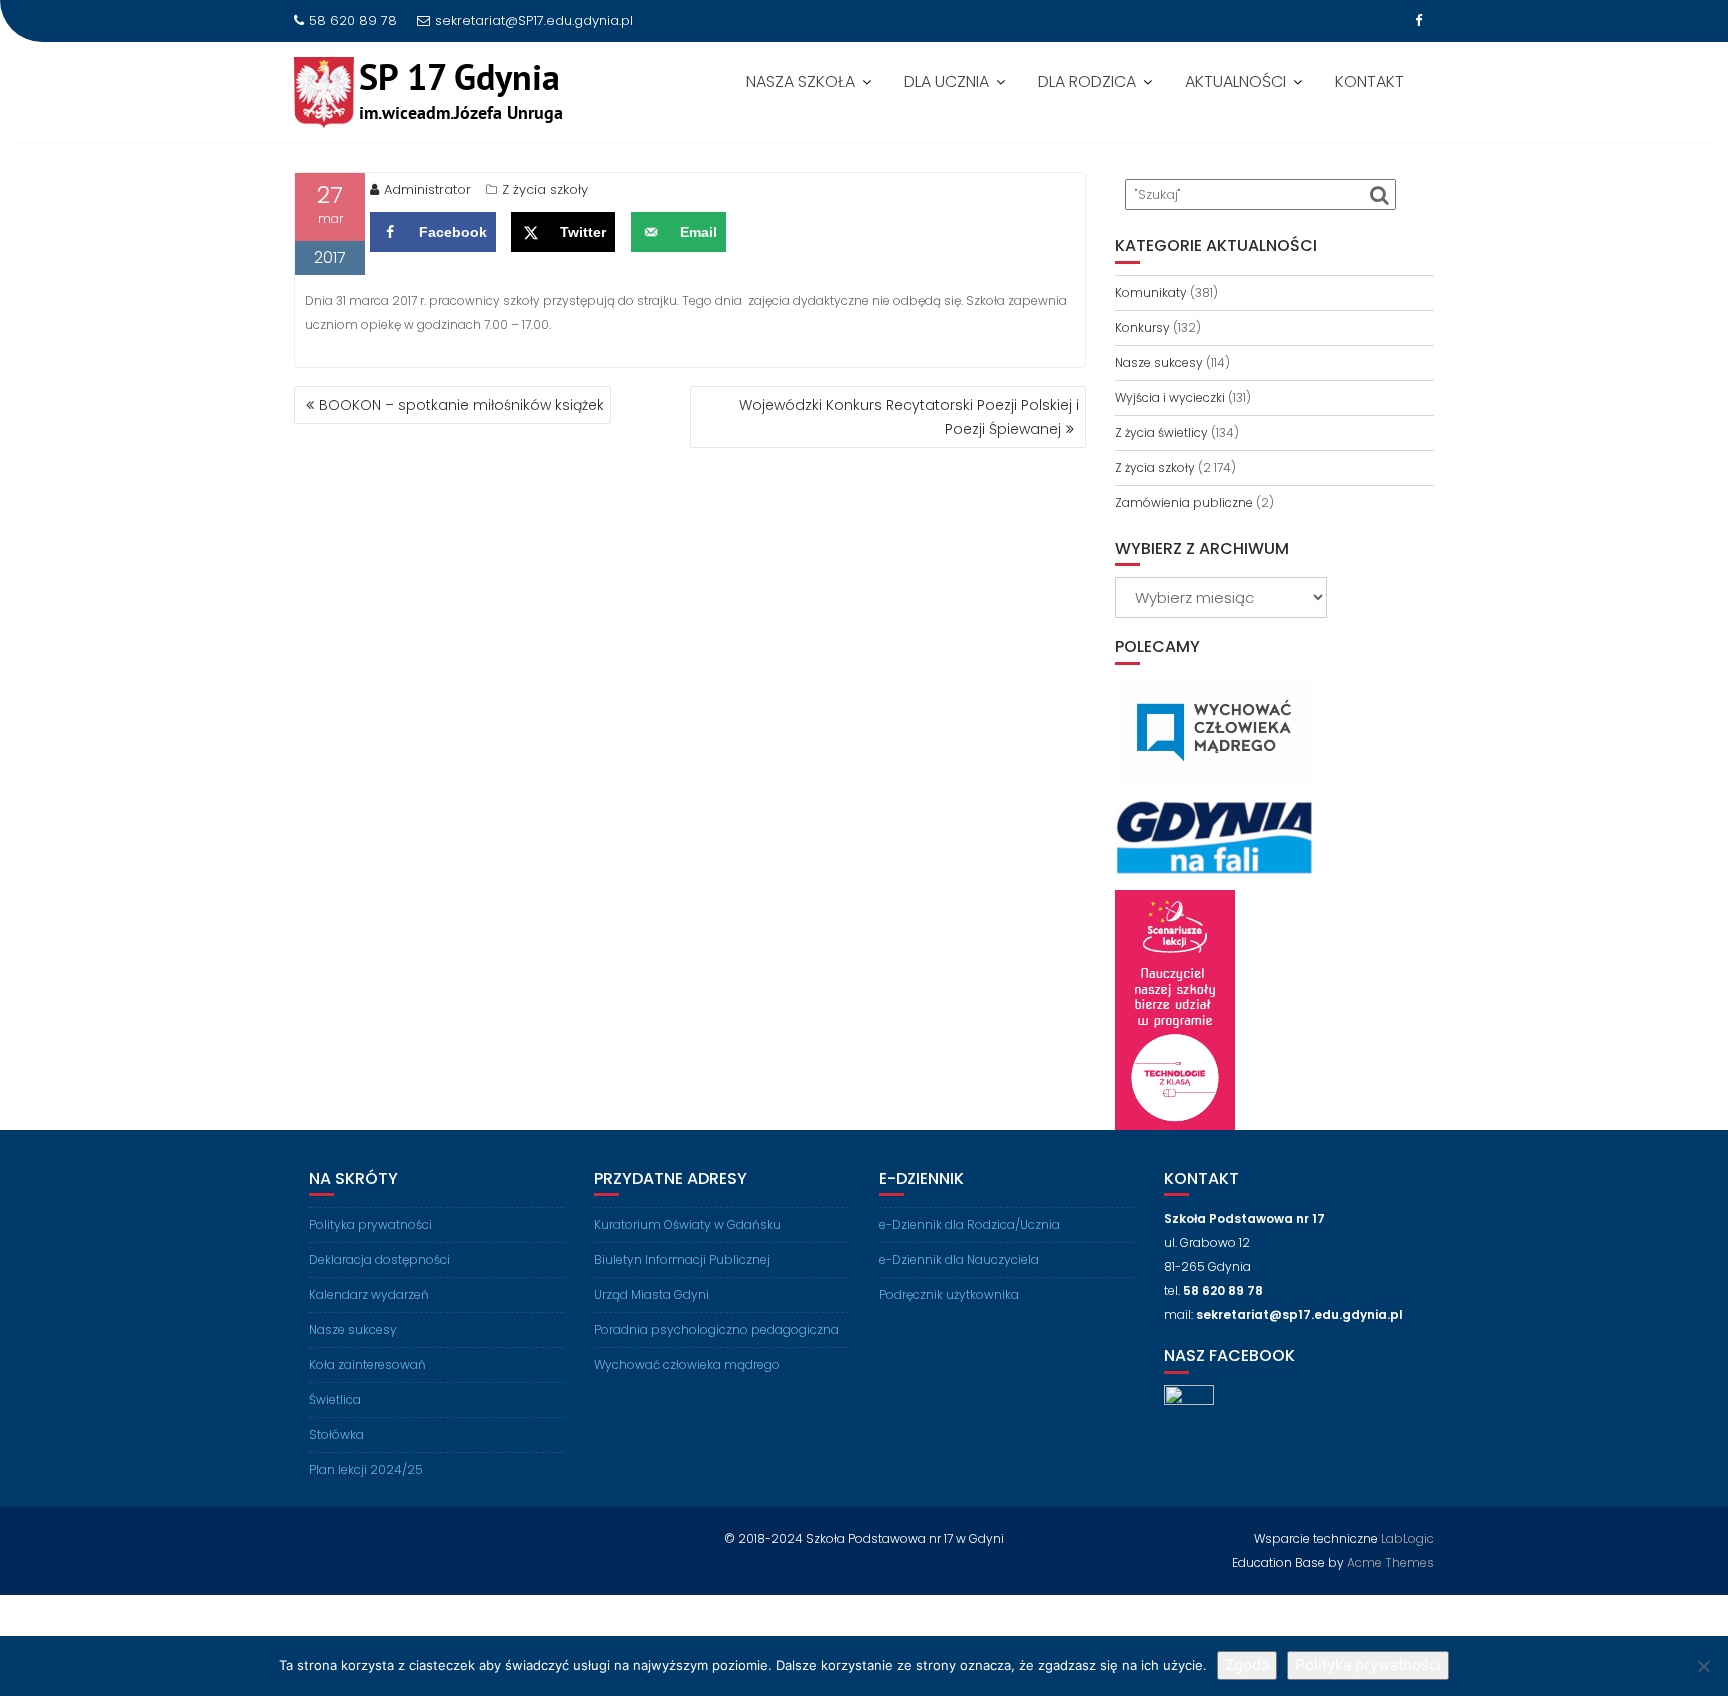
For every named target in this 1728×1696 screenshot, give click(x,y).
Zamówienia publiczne (1184, 502)
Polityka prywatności (370, 1224)
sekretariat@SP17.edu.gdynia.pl (534, 20)
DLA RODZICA (1087, 81)
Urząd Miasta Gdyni (651, 1294)
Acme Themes (1390, 1562)
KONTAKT (1369, 81)
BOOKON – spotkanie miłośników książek (461, 405)
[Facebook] (1418, 21)
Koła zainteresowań (367, 1364)
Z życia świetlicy (1161, 432)
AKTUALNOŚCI (1235, 81)
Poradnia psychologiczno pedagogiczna (716, 1329)
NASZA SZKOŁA (800, 81)
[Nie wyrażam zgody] (1703, 1666)
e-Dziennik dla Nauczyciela (959, 1259)
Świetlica (335, 1399)
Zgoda (1247, 1664)
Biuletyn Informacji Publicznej (682, 1259)
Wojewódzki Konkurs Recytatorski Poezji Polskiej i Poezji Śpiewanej (909, 417)
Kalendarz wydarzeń (369, 1294)
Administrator (427, 189)
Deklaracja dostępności (379, 1259)
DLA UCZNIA (946, 81)
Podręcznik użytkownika (949, 1294)
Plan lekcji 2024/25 (366, 1469)
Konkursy (1142, 327)
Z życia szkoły (545, 189)
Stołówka (336, 1434)
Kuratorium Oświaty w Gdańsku (687, 1224)
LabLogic (1407, 1538)
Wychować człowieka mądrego (687, 1364)
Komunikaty (1151, 292)
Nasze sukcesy (1159, 362)
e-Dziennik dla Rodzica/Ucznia (969, 1224)
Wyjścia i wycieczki (1170, 397)
